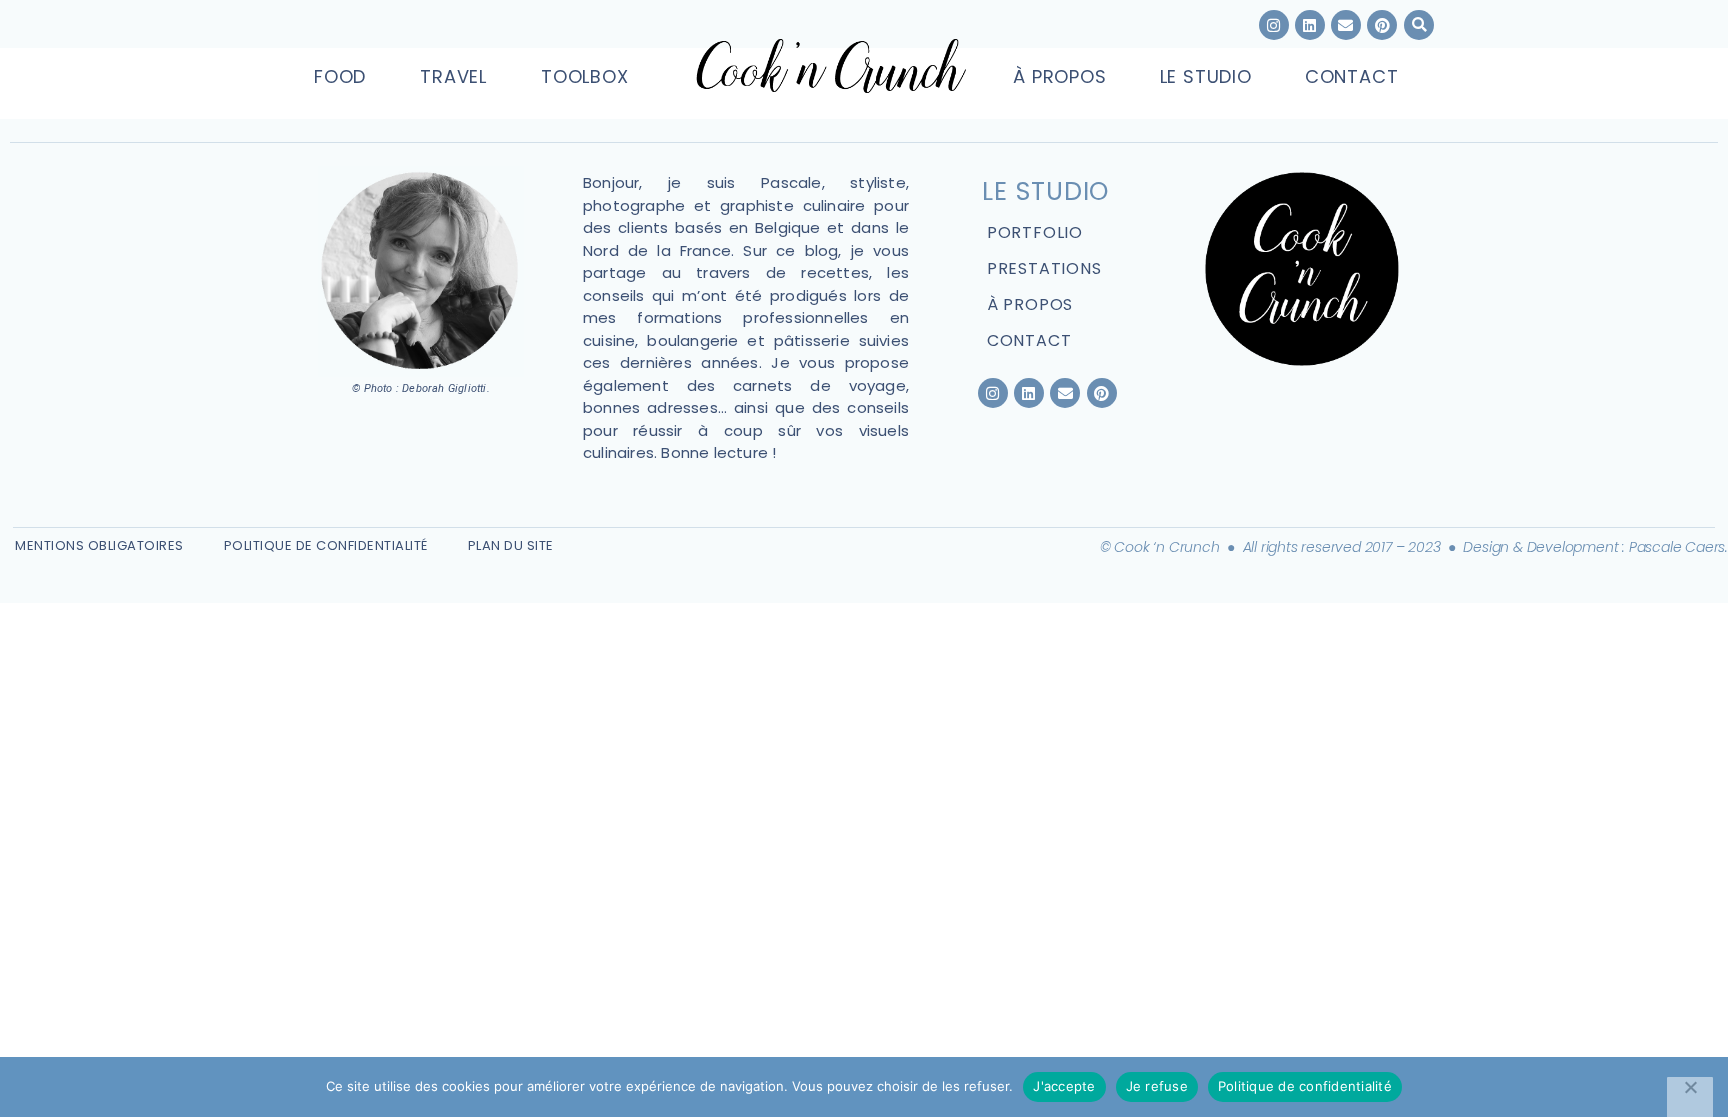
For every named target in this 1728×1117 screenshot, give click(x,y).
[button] (1419, 25)
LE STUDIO (1206, 76)
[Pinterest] (1102, 393)
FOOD (340, 76)
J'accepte (1064, 1086)
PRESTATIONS (1044, 268)
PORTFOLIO (1035, 232)
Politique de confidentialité (1305, 1086)
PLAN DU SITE (511, 545)
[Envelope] (1065, 393)
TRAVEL (453, 76)
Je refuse (1157, 1086)
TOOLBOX (585, 76)
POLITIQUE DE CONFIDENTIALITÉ (326, 545)
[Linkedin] (1310, 25)
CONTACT (1352, 76)
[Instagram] (1274, 25)
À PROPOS (1059, 76)
